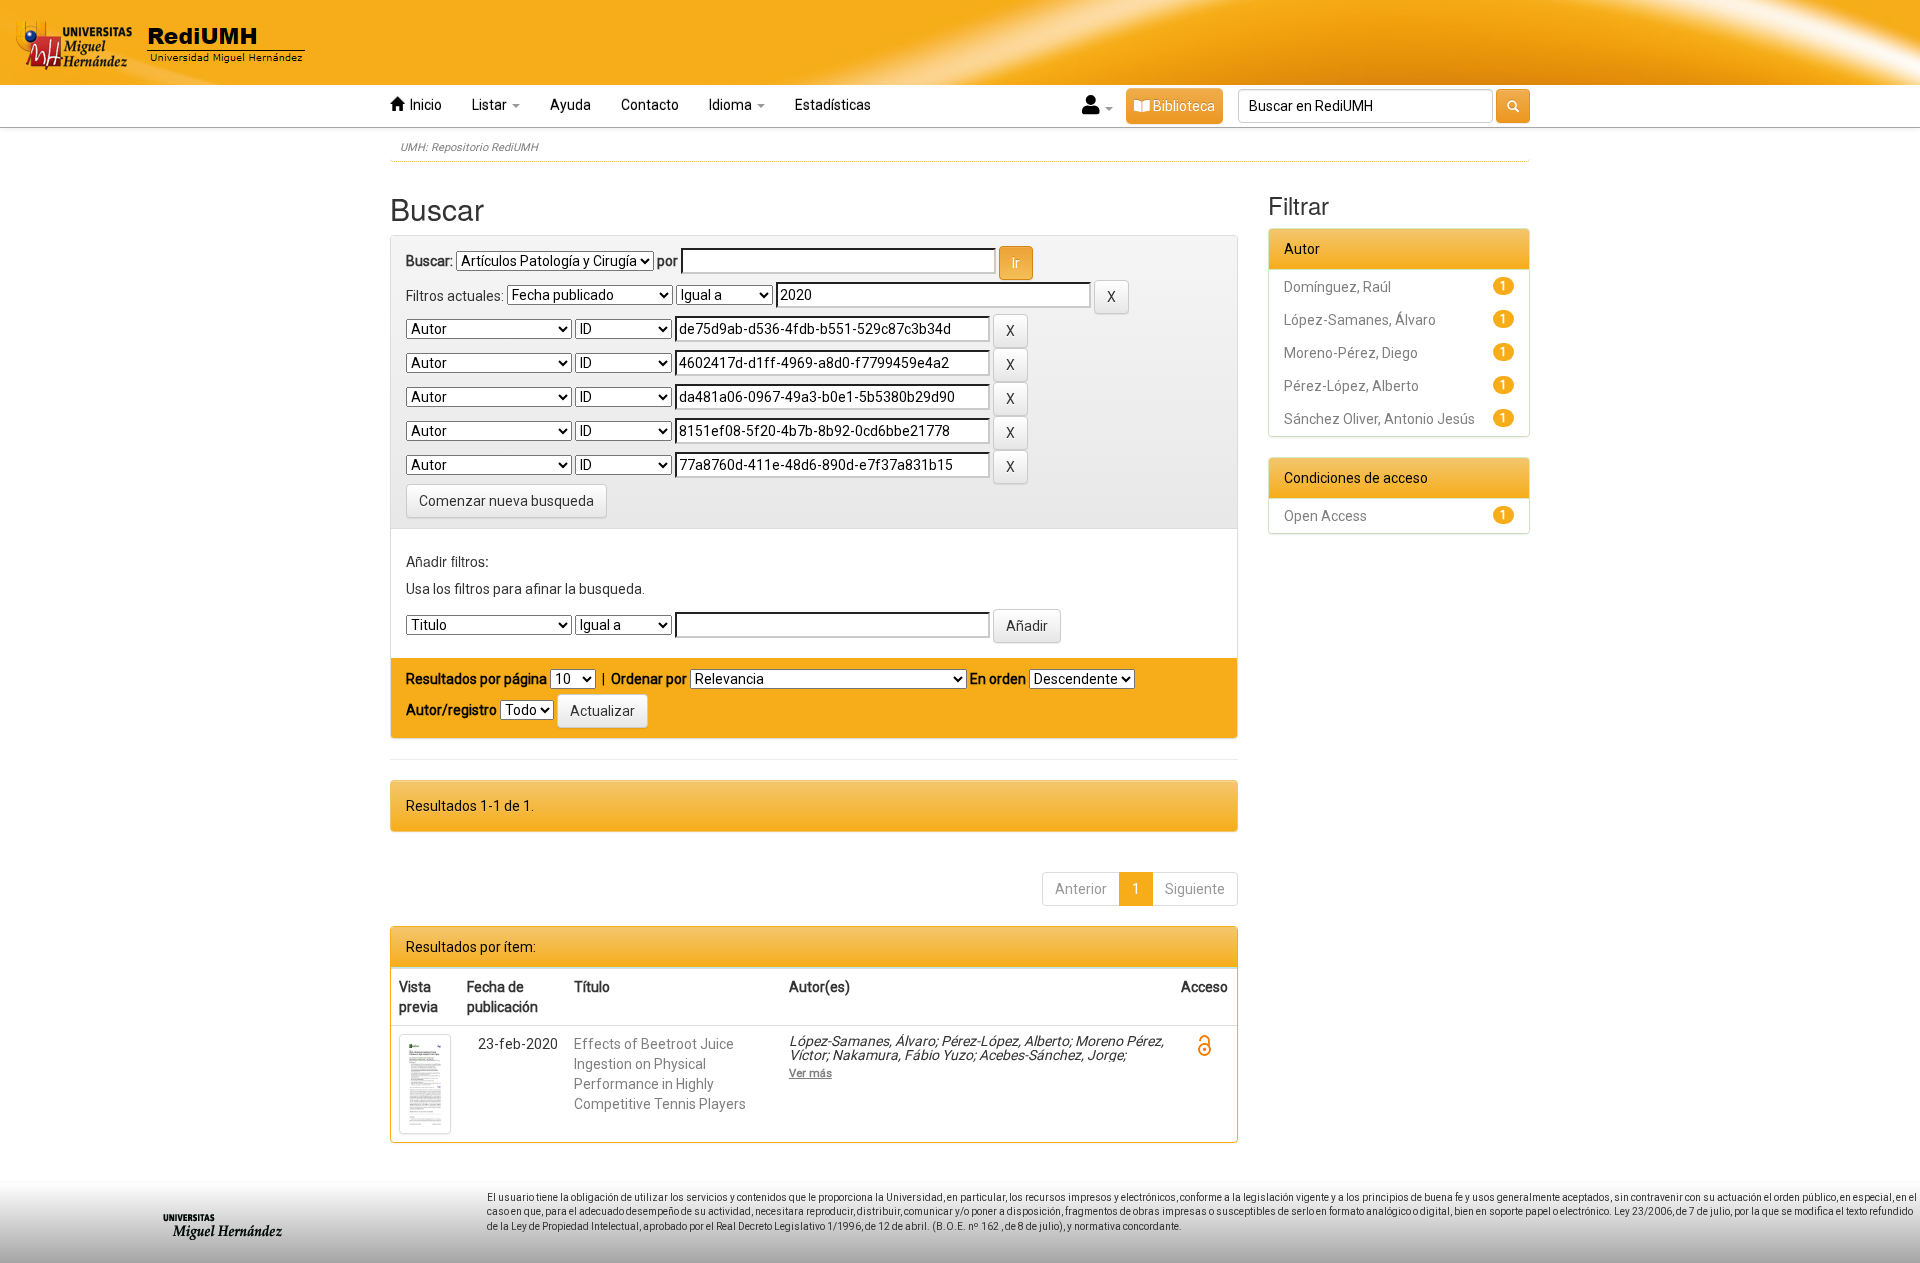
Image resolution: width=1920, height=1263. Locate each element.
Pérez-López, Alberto (1351, 386)
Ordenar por (649, 679)
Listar (491, 105)
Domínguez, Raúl (1337, 287)
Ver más (810, 1073)
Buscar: (429, 261)
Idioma (732, 105)
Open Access (1325, 516)
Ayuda (570, 105)
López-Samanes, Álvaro (1360, 320)
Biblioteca (1182, 106)
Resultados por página (476, 679)
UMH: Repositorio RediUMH (469, 147)
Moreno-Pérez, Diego (1351, 353)
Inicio (423, 105)
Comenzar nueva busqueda (506, 501)
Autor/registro (451, 710)
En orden (998, 679)
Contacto (650, 105)
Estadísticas (833, 105)
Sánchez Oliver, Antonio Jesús (1379, 419)
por (667, 261)
